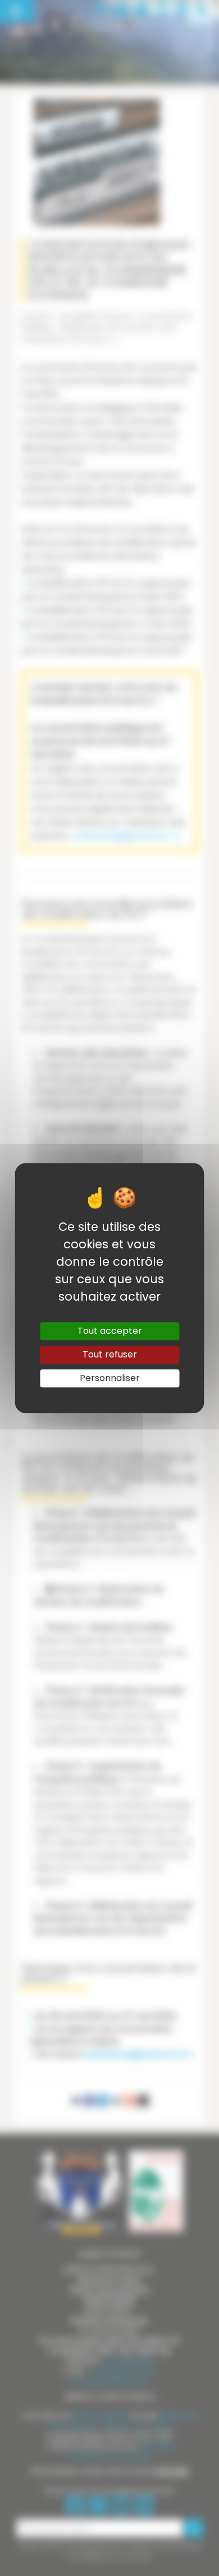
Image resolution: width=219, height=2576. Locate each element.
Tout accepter (110, 1331)
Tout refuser (110, 1354)
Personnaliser (110, 1378)
